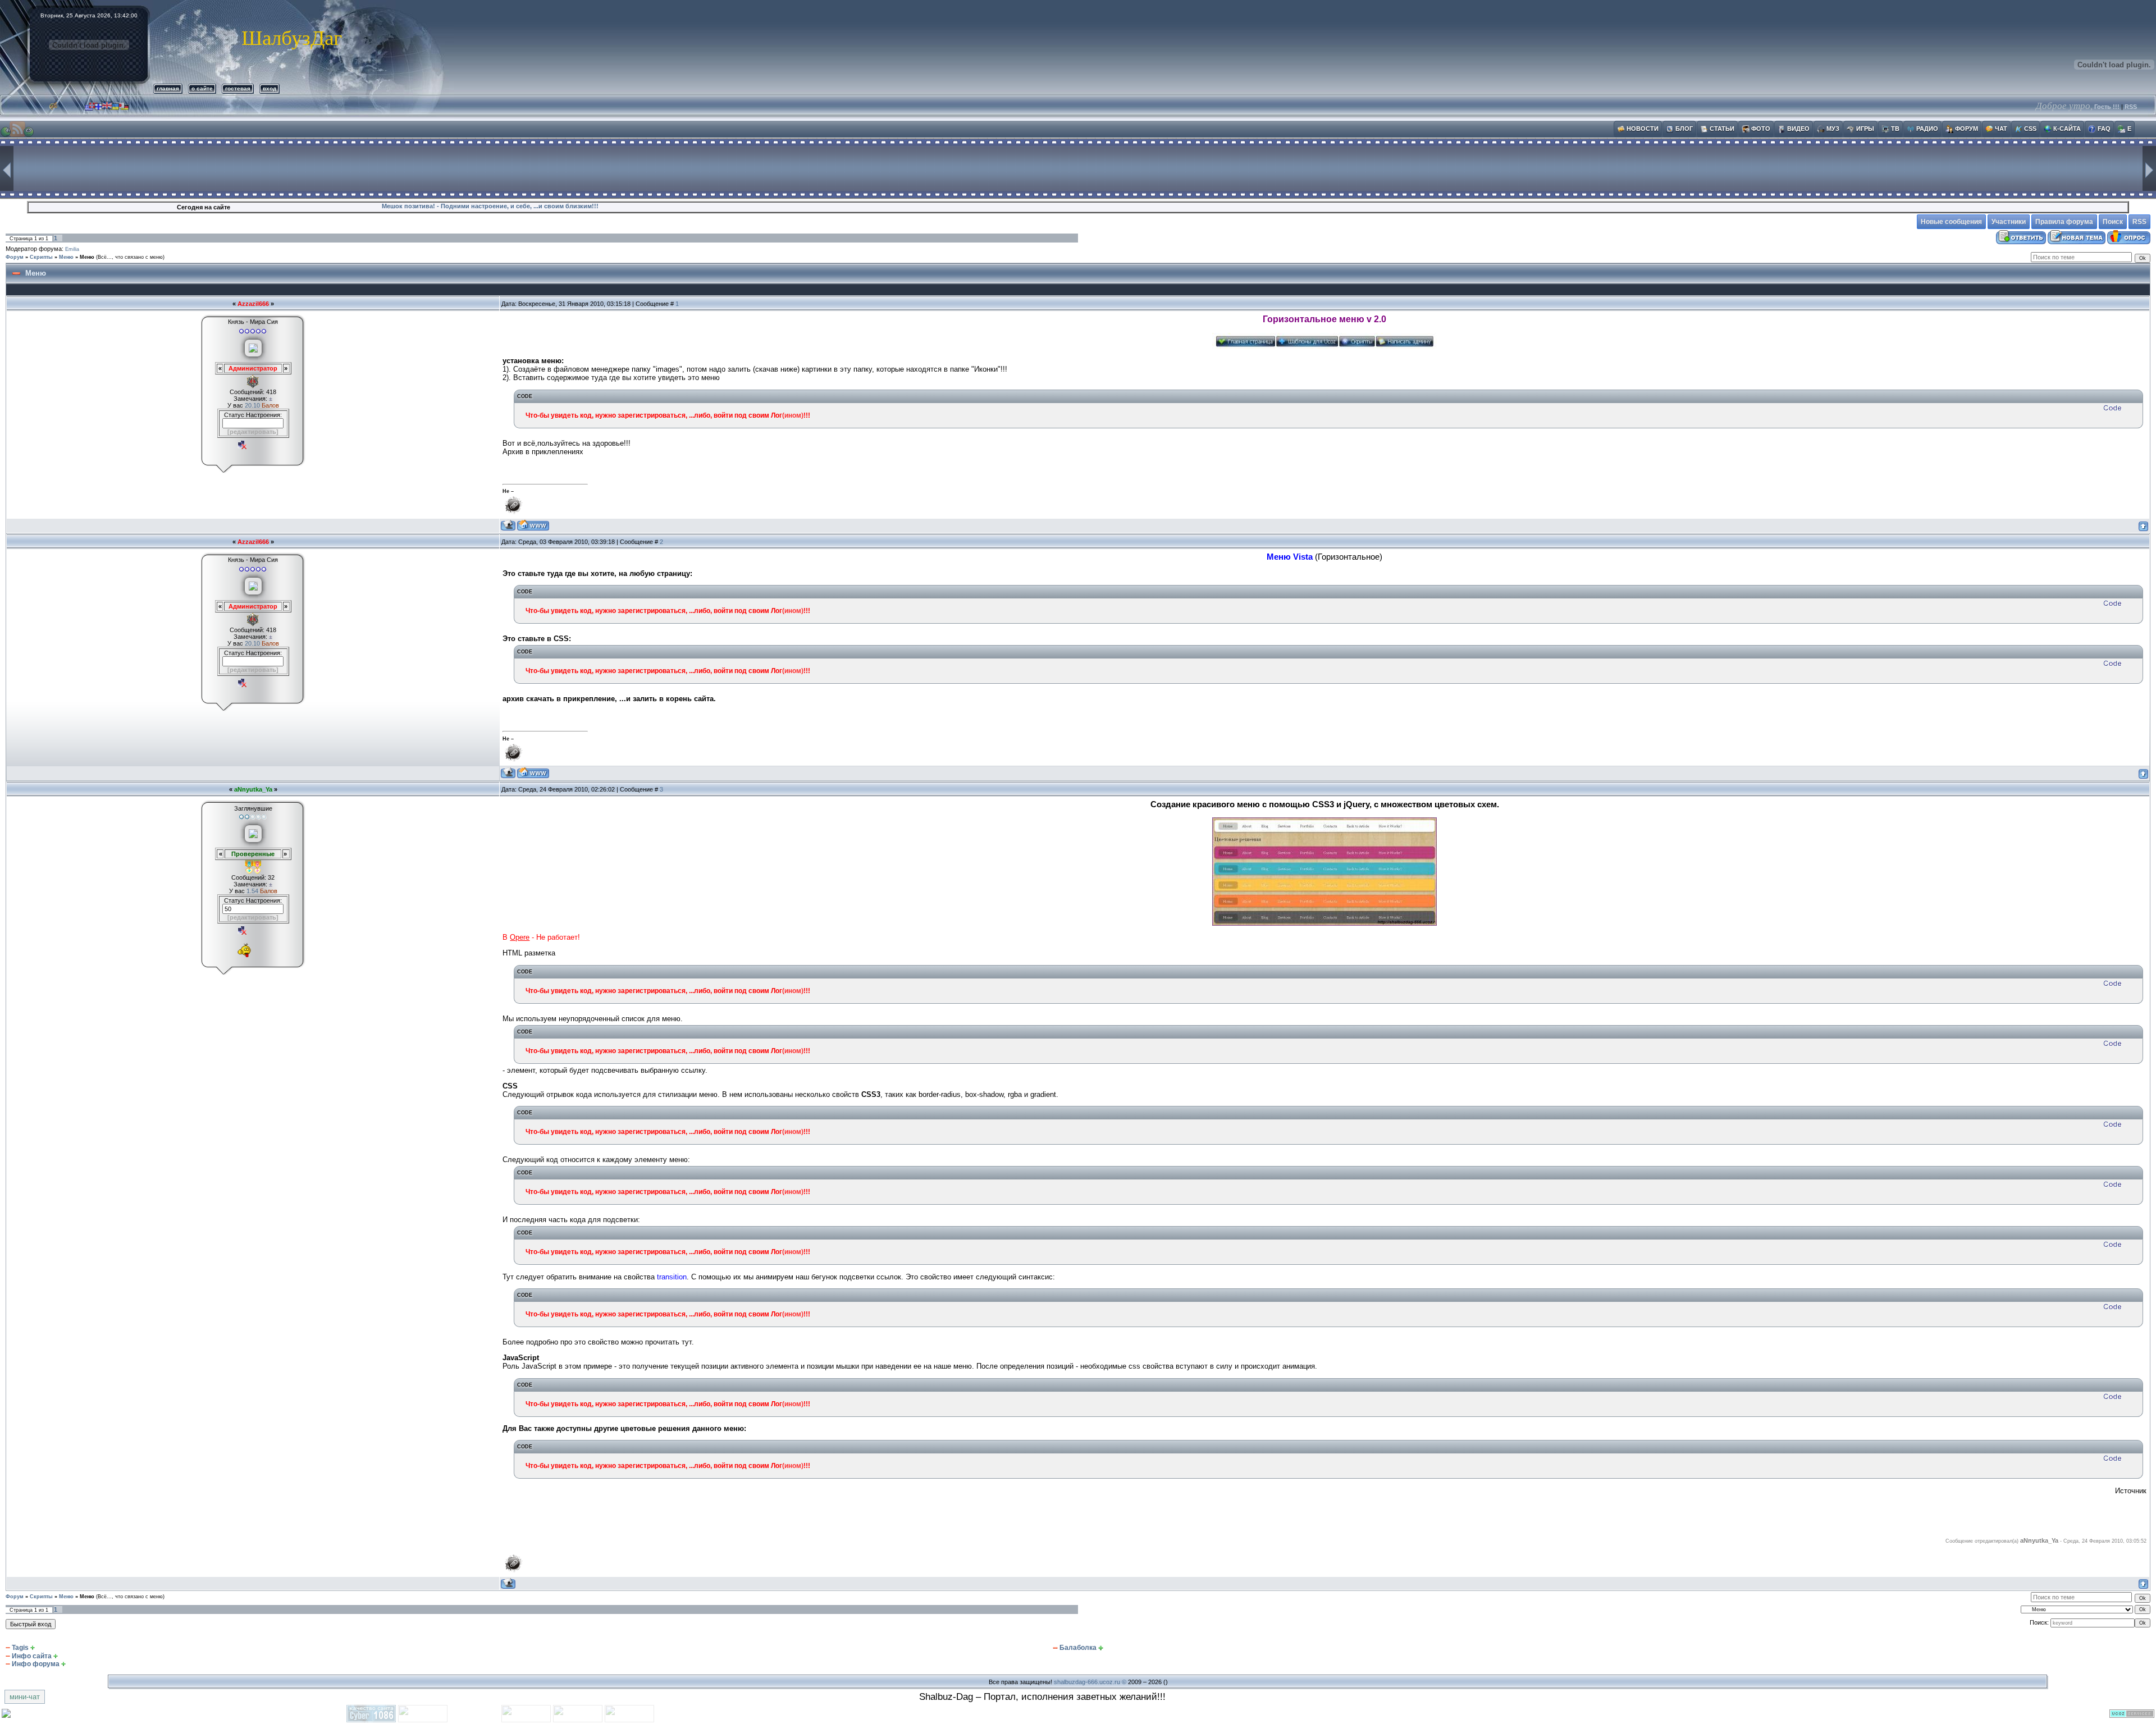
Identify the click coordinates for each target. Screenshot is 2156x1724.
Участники (2009, 222)
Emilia (72, 249)
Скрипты (41, 257)
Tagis (20, 1648)
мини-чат (25, 1697)
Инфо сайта (32, 1656)
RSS (2131, 107)
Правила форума (2064, 222)
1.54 (253, 891)
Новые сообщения (1951, 222)
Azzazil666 (253, 304)
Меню (66, 257)
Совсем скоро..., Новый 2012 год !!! (437, 206)
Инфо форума (36, 1664)
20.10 (253, 405)
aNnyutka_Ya (253, 789)
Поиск (2113, 222)
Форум (15, 257)
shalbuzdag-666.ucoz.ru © (1090, 1682)
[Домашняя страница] (533, 525)
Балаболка (1078, 1648)
